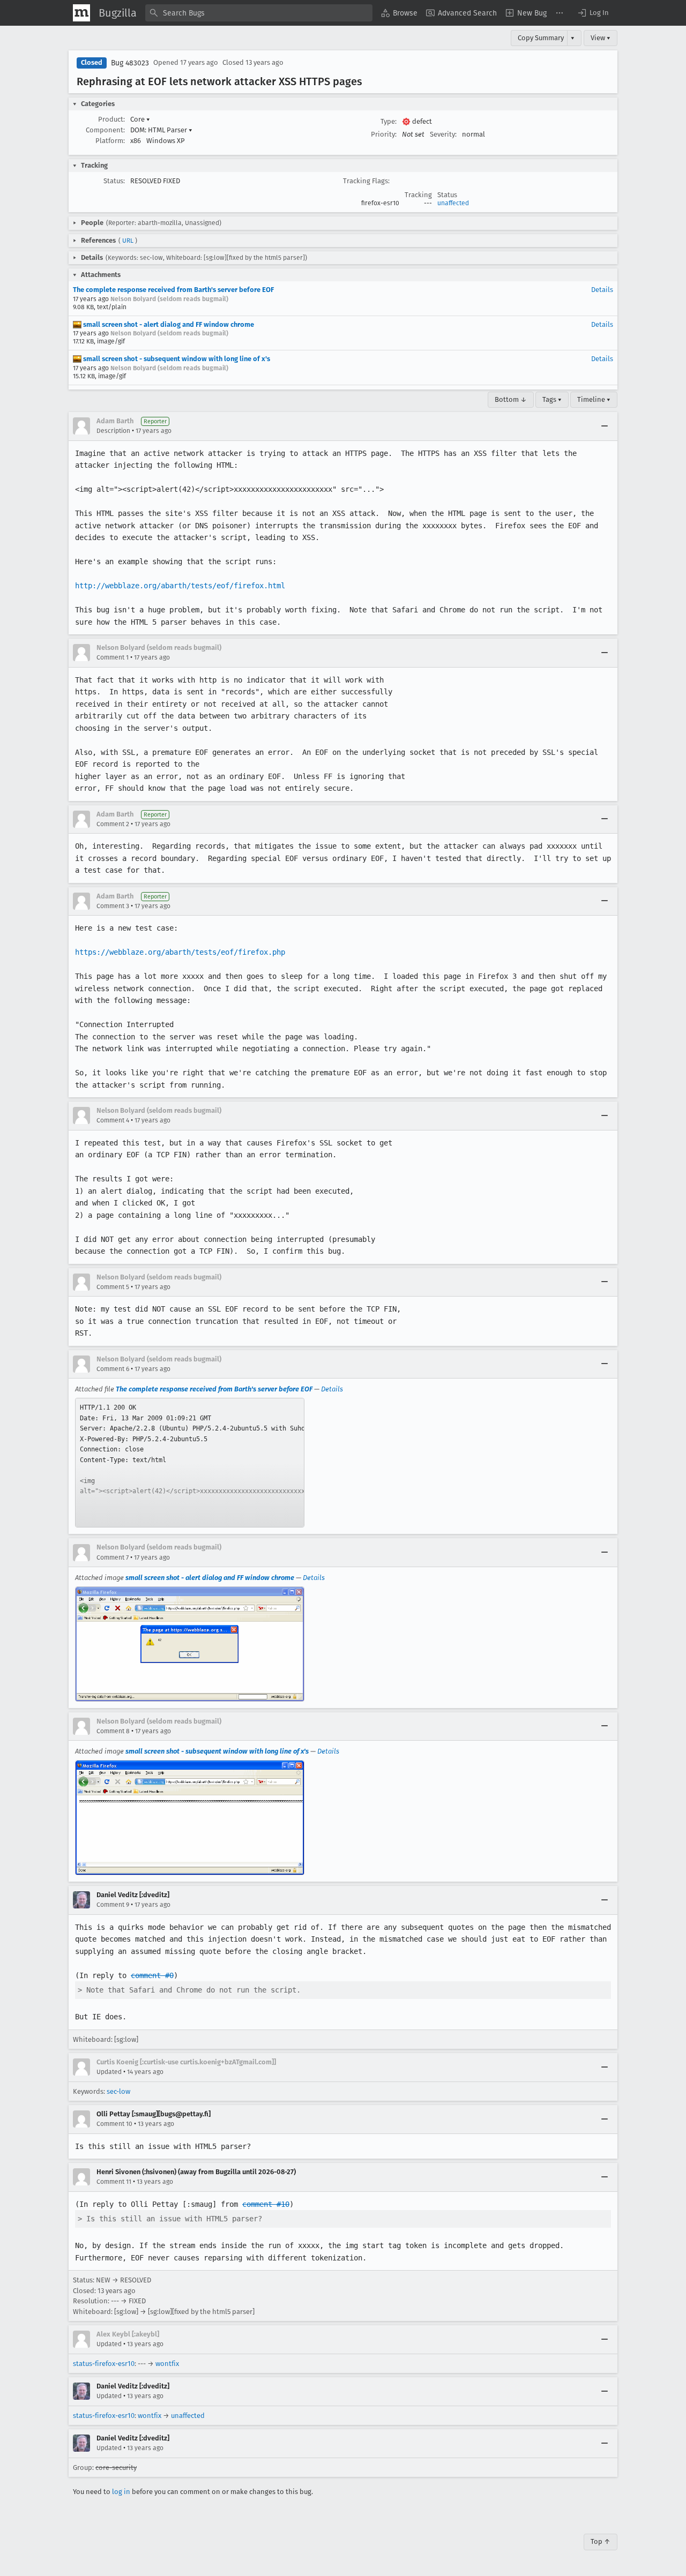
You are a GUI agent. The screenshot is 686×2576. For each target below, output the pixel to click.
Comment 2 (113, 824)
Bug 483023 (130, 63)
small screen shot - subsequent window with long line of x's (176, 359)
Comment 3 (113, 906)
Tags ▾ (552, 399)
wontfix (167, 2364)
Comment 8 (113, 1731)
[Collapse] (605, 426)
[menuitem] (399, 13)
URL (128, 241)
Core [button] (140, 119)
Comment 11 (114, 2182)
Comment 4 (113, 1120)
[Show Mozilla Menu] (81, 13)
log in (121, 2492)
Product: (111, 119)
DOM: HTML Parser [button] (161, 130)
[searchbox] (259, 13)
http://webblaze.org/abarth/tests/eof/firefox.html (180, 586)
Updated (109, 2072)
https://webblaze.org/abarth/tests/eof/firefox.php (180, 952)
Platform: (110, 141)
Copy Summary (541, 38)
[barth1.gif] (190, 1644)
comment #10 (266, 2204)
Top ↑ (601, 2541)
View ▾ (601, 38)
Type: (389, 121)
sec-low (118, 2091)
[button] (593, 13)
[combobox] (259, 13)
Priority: (384, 134)
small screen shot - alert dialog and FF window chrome (168, 324)
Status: (114, 181)
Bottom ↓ (511, 399)
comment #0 (152, 1975)
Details (602, 290)
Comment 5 (113, 1287)
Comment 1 (113, 657)
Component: (105, 130)
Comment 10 (114, 2124)
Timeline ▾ (594, 399)
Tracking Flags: (366, 181)
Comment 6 (113, 1369)
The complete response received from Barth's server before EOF (173, 290)
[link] (190, 1463)
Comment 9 (113, 1905)
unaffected (453, 203)
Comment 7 (113, 1557)
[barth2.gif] (190, 1818)
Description (113, 431)
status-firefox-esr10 (104, 2364)
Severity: (443, 134)
